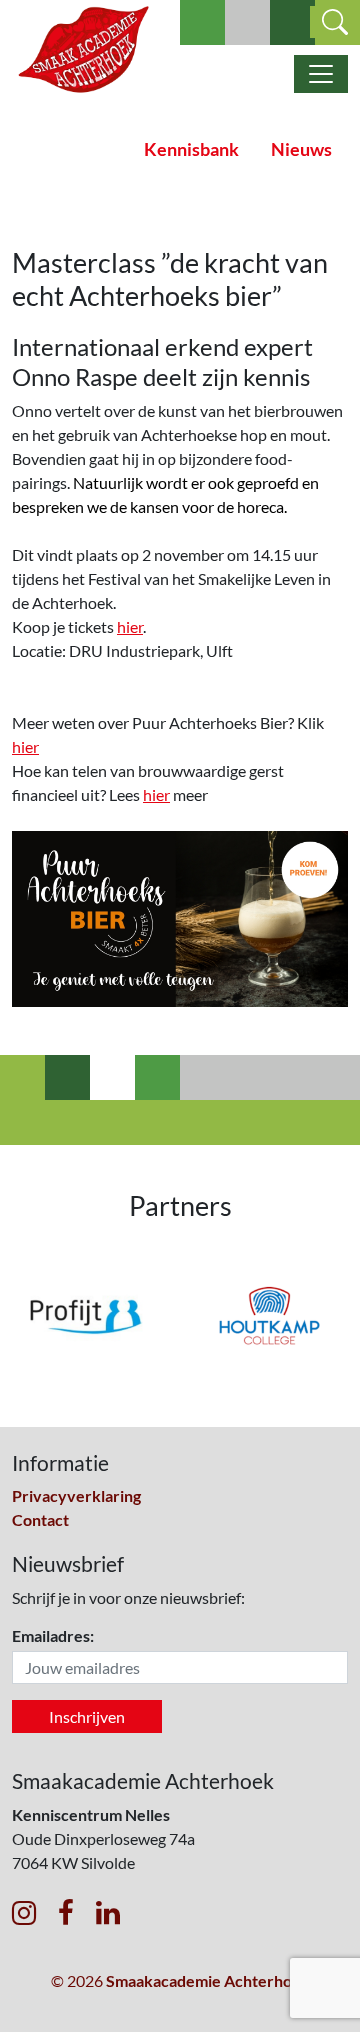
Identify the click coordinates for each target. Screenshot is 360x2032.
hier (130, 626)
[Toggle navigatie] (321, 74)
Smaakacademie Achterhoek (208, 1980)
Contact (40, 1519)
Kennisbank (191, 149)
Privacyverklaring (76, 1495)
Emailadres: (53, 1635)
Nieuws (301, 149)
